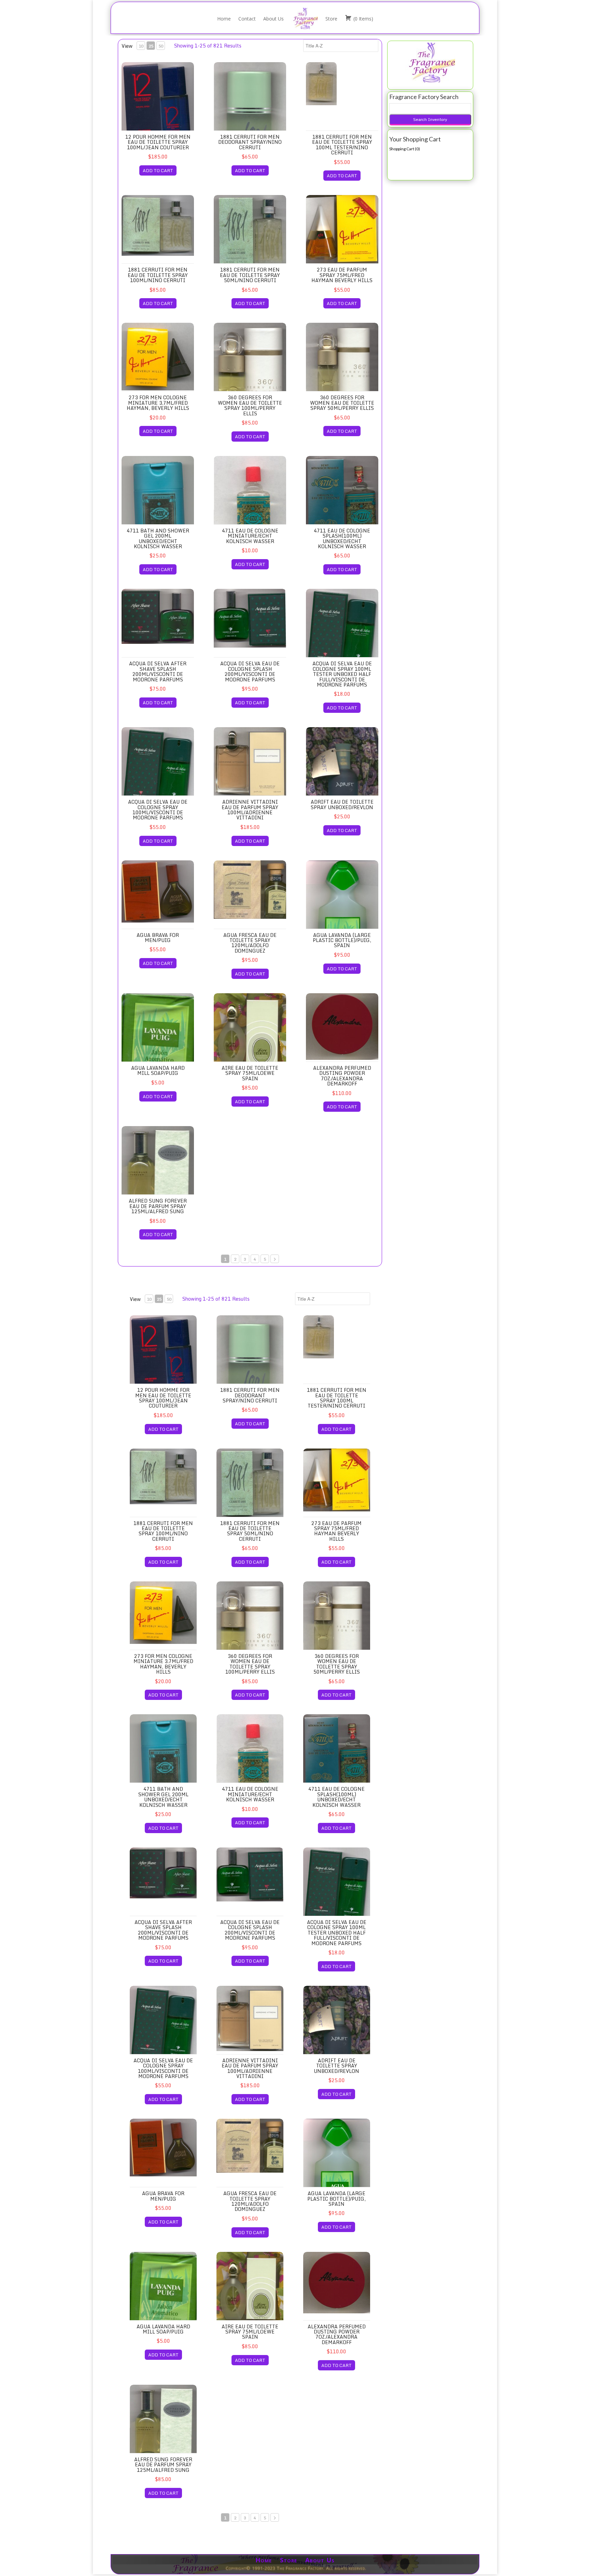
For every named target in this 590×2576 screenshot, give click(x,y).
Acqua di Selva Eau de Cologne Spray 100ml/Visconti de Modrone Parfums (158, 810)
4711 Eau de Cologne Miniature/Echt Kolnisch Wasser (250, 536)
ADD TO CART (158, 170)
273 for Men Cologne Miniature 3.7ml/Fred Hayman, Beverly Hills (158, 403)
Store (331, 19)
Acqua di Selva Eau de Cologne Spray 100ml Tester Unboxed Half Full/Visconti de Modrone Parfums (342, 674)
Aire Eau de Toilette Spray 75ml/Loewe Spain (250, 1073)
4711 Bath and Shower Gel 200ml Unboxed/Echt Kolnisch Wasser (158, 538)
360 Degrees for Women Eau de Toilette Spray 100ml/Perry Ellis (250, 405)
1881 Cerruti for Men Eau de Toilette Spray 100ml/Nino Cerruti (158, 275)
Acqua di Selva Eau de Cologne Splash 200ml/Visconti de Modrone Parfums (250, 671)
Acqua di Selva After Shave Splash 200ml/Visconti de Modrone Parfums (158, 671)
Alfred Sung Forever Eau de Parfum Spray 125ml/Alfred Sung (158, 1206)
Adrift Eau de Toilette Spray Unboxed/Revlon (342, 804)
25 (151, 46)
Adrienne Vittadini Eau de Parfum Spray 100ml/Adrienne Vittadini (250, 810)
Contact (247, 19)
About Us (273, 19)
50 (161, 46)
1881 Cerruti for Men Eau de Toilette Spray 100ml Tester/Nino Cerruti (342, 145)
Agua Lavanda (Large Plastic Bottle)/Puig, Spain (342, 940)
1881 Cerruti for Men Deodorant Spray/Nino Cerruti (250, 142)
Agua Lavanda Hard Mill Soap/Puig (158, 1070)
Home (224, 19)
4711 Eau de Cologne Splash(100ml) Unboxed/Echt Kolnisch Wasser (342, 538)
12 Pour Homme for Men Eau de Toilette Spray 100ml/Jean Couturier (158, 142)
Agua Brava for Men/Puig (158, 938)
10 (141, 46)
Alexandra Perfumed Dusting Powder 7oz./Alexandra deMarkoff (342, 1076)
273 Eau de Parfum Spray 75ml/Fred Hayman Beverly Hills (342, 275)
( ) (363, 19)
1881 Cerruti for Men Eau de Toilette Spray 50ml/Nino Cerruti (250, 275)
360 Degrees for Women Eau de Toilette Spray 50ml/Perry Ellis (342, 403)
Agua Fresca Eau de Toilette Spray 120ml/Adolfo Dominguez (250, 943)
